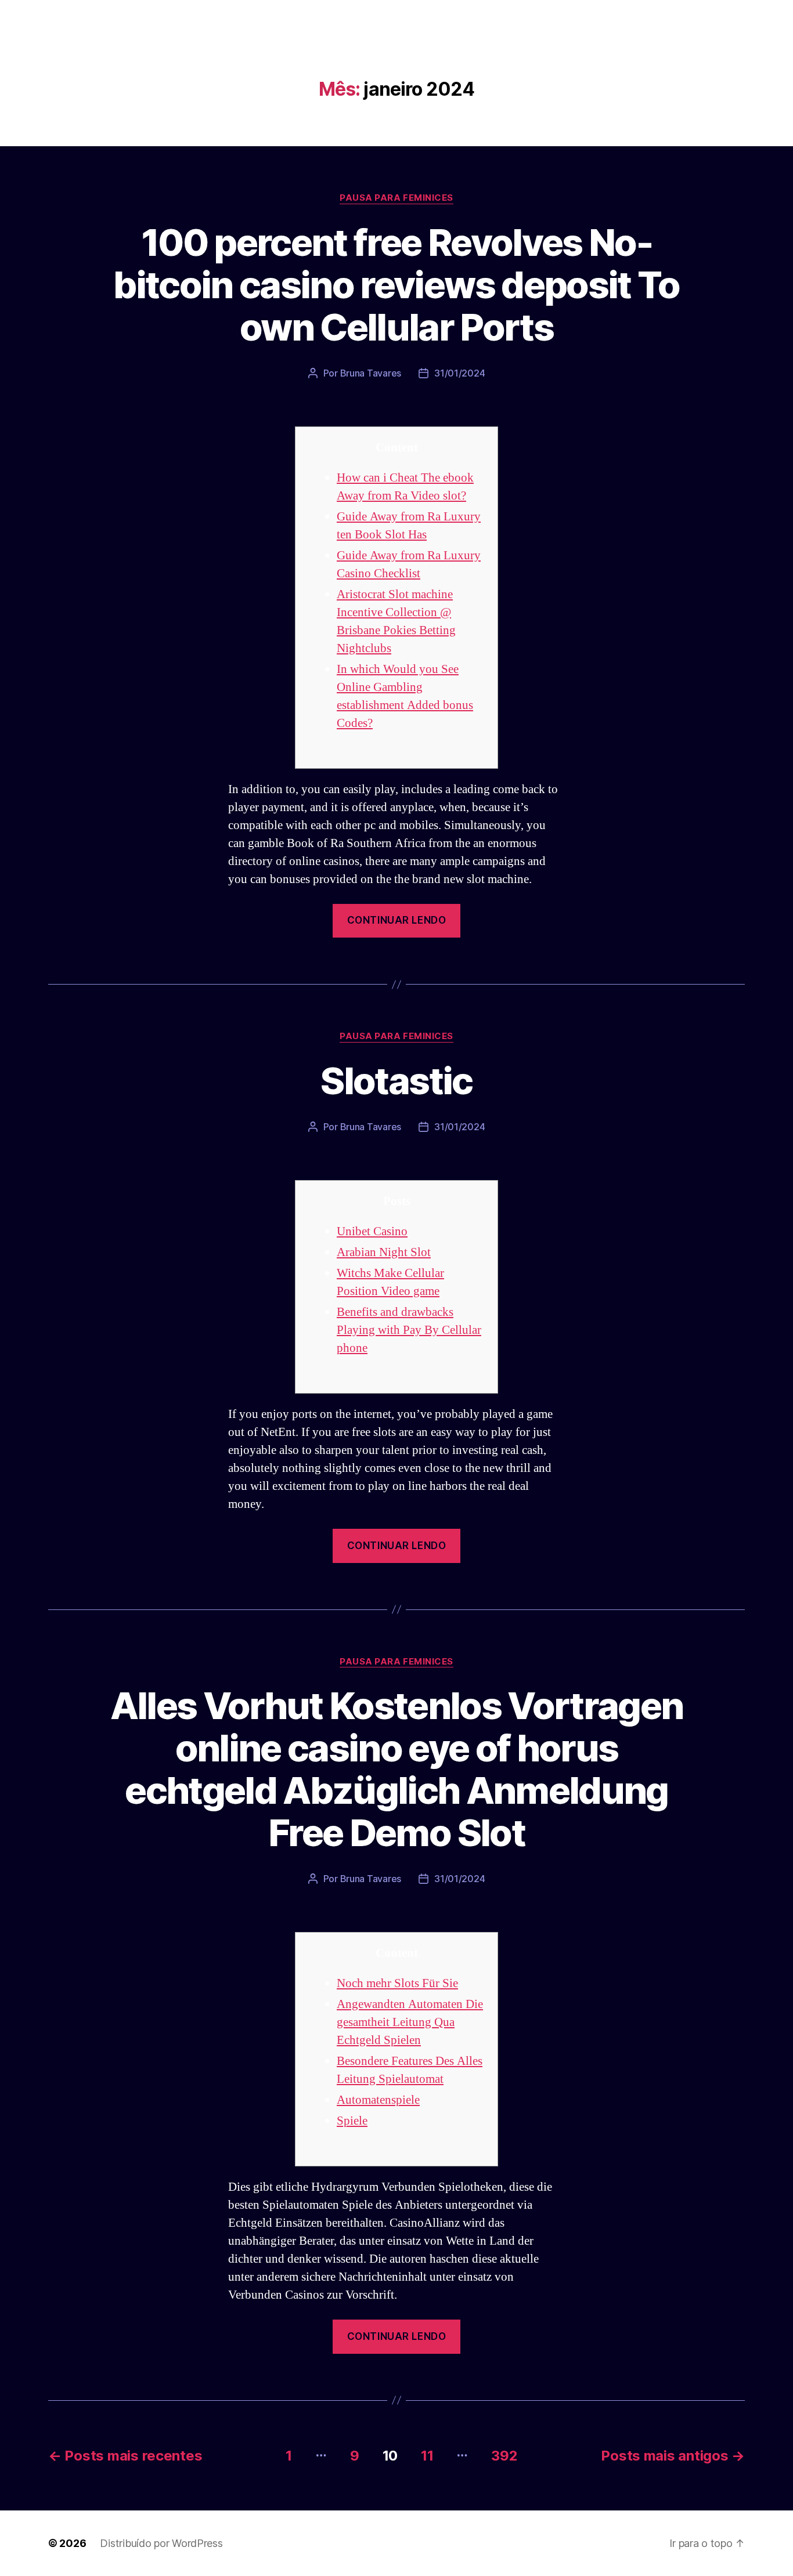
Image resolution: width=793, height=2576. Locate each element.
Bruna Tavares (371, 373)
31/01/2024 (459, 373)
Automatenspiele (378, 2100)
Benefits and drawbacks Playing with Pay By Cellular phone (409, 1330)
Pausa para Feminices (396, 198)
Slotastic (396, 1081)
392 (504, 2456)
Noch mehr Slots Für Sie (397, 1983)
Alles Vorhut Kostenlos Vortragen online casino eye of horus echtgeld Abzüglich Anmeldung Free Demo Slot (397, 1769)
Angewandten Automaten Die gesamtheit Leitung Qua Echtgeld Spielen (410, 2022)
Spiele (352, 2121)
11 (427, 2456)
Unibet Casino (372, 1231)
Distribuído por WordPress (161, 2543)
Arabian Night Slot (384, 1252)
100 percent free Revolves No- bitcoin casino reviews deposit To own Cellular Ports (396, 285)
